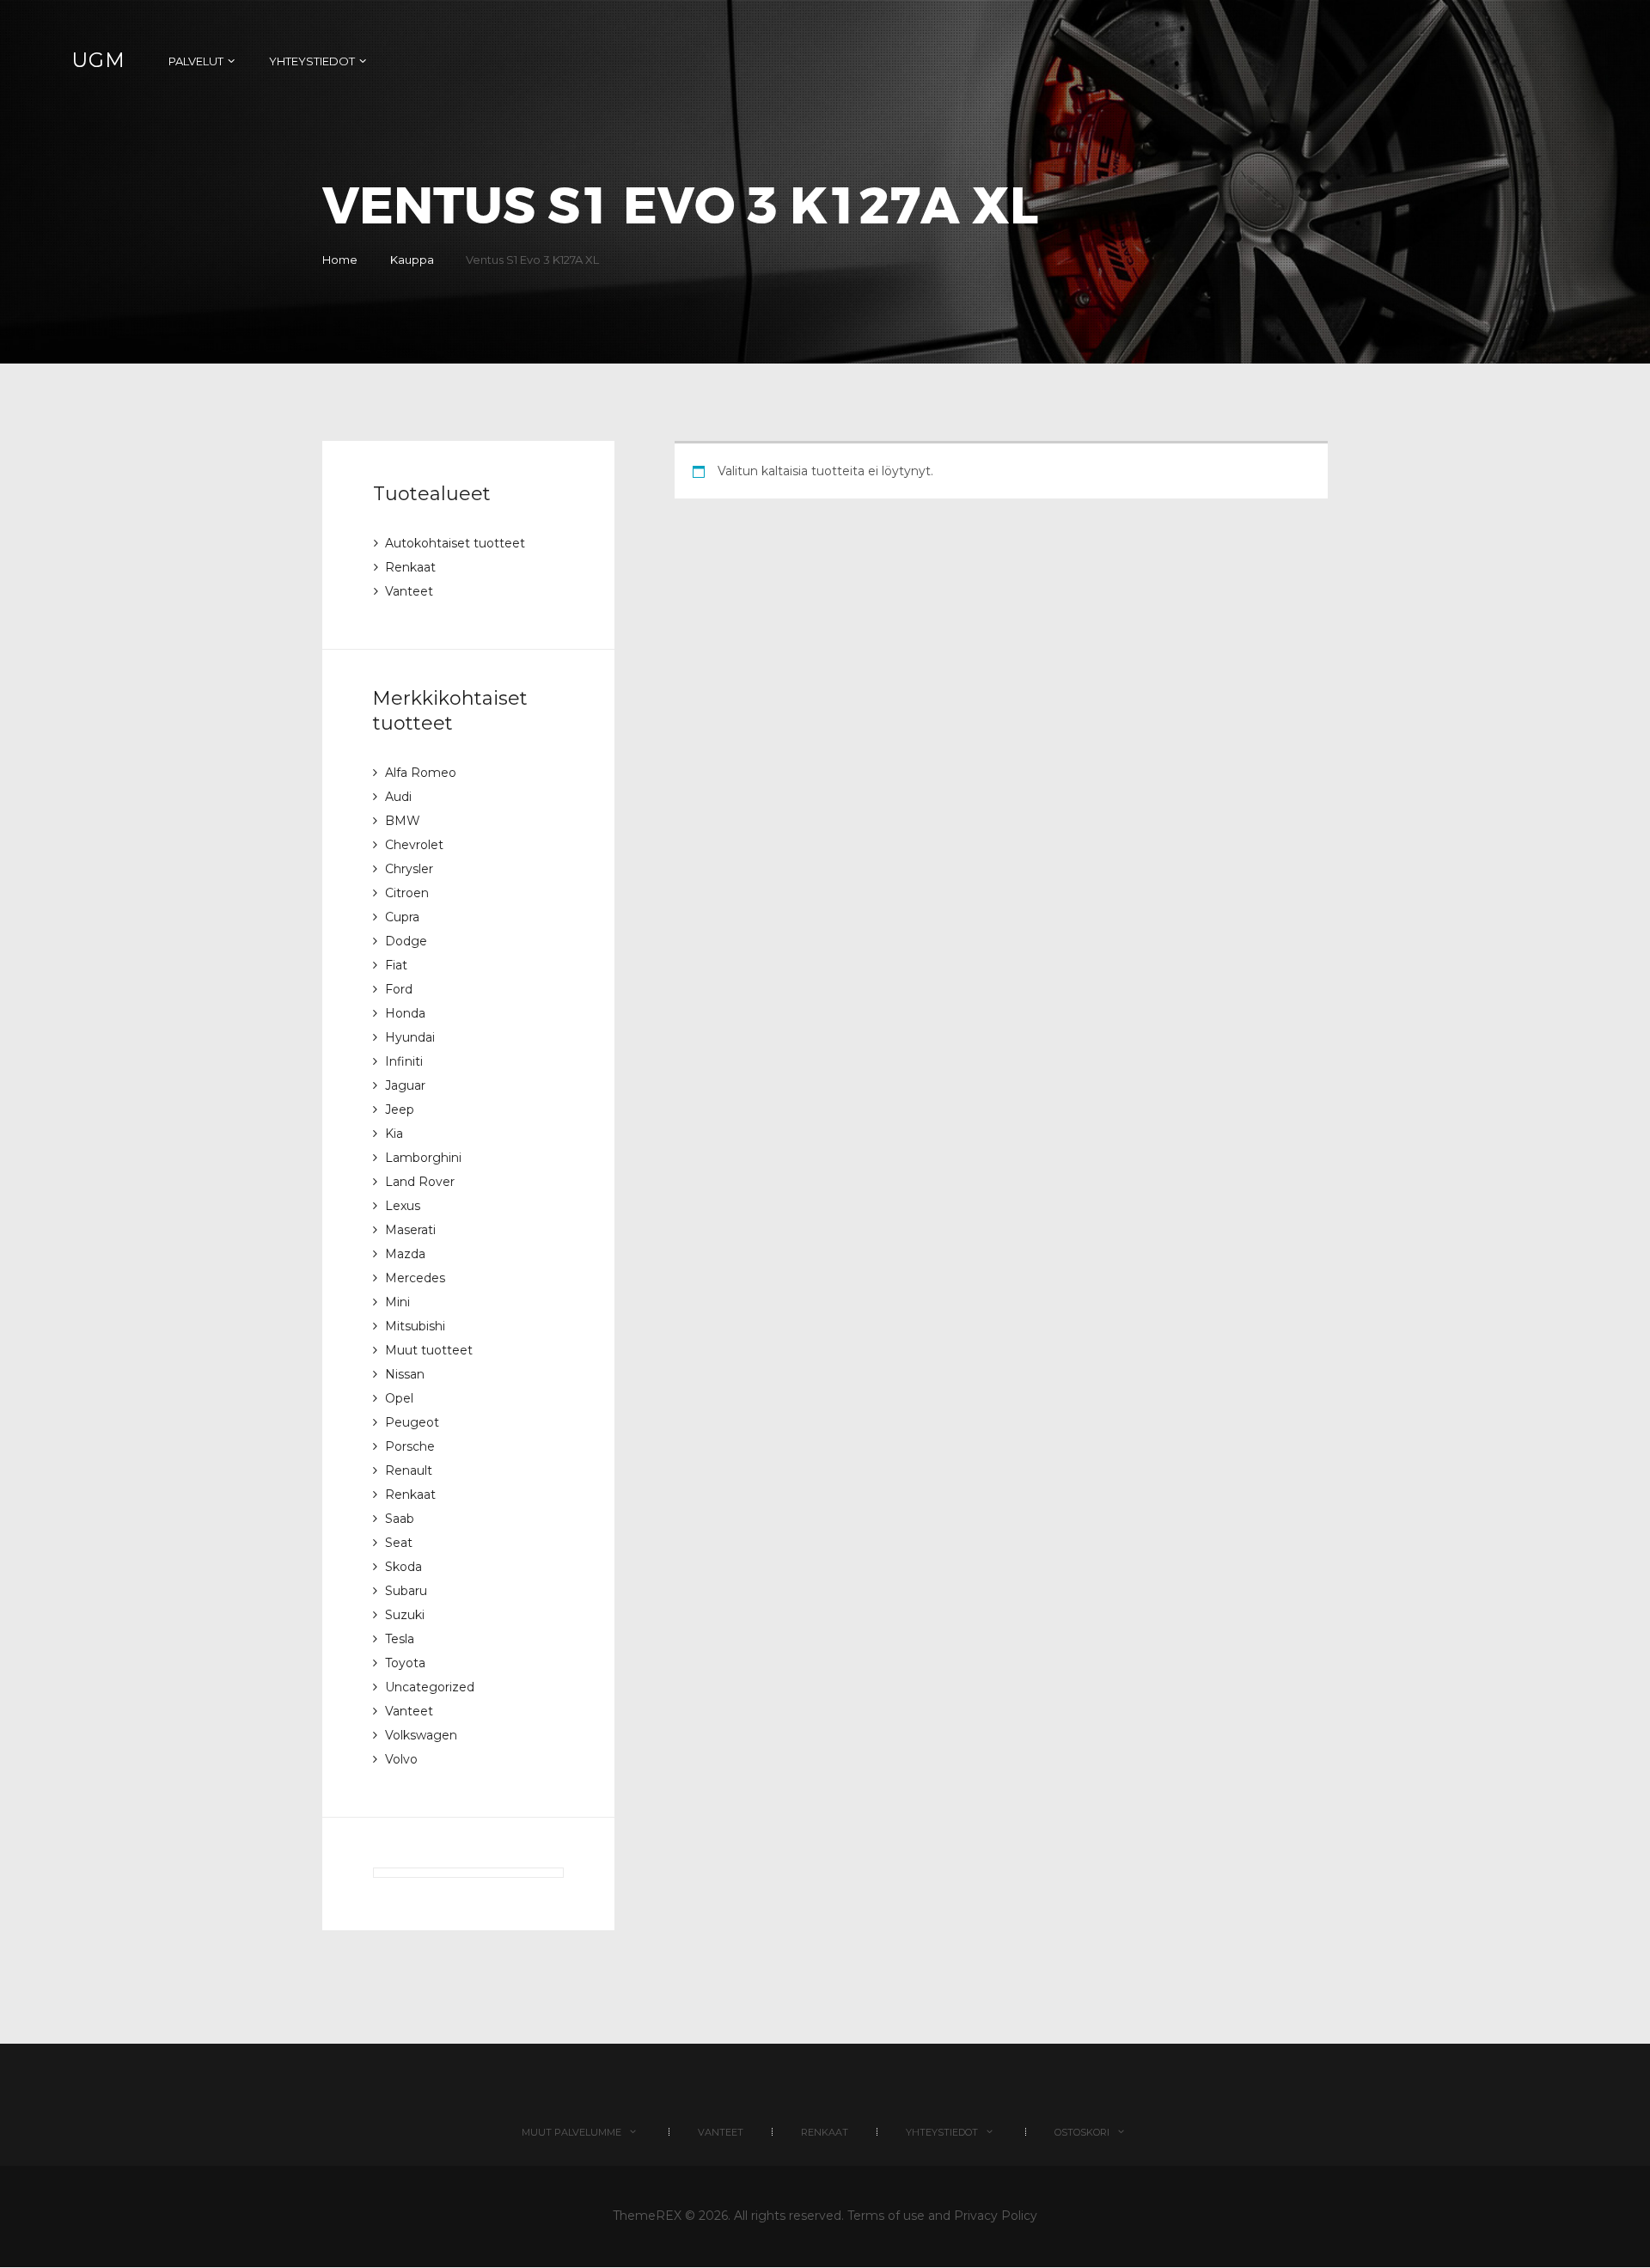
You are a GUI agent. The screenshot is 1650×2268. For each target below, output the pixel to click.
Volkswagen (421, 1735)
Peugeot (412, 1422)
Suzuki (405, 1615)
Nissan (405, 1374)
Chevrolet (414, 845)
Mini (397, 1302)
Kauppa (412, 260)
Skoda (403, 1567)
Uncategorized (430, 1687)
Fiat (396, 965)
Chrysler (409, 869)
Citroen (407, 893)
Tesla (400, 1639)
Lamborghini (423, 1158)
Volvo (401, 1759)
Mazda (405, 1254)
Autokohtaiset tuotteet (455, 543)
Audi (398, 797)
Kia (394, 1134)
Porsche (410, 1446)
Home (340, 260)
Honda (405, 1013)
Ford (399, 989)
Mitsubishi (415, 1326)
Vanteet (409, 591)
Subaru (406, 1591)
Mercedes (415, 1278)
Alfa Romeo (421, 773)
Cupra (402, 917)
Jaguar (405, 1085)
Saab (400, 1519)
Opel (399, 1398)
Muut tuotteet (429, 1350)
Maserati (410, 1230)
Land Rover (420, 1182)
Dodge (406, 941)
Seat (399, 1543)
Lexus (403, 1206)
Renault (409, 1470)
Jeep (400, 1110)
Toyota (405, 1663)
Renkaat (410, 567)
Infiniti (404, 1061)
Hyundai (410, 1037)
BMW (403, 821)
